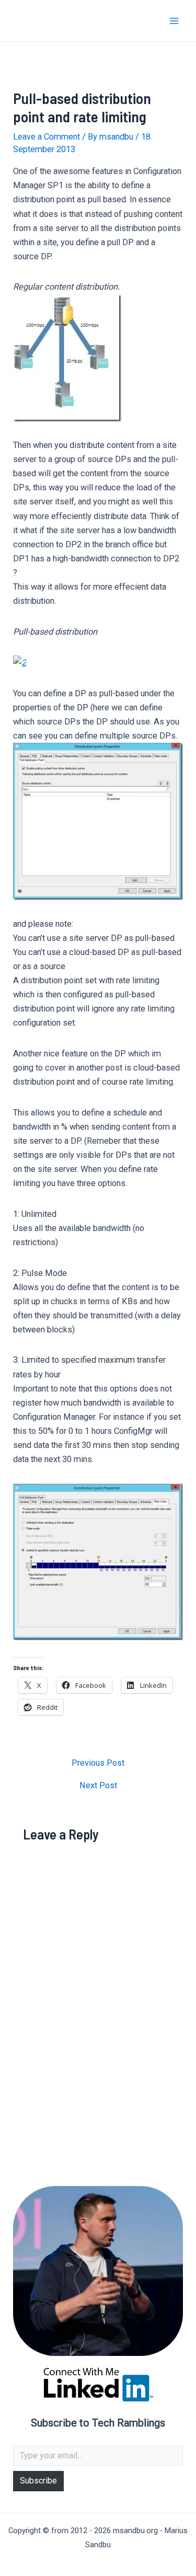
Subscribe (38, 2481)
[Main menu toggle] (174, 21)
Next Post (98, 1786)
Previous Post (98, 1763)
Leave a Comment (47, 137)
